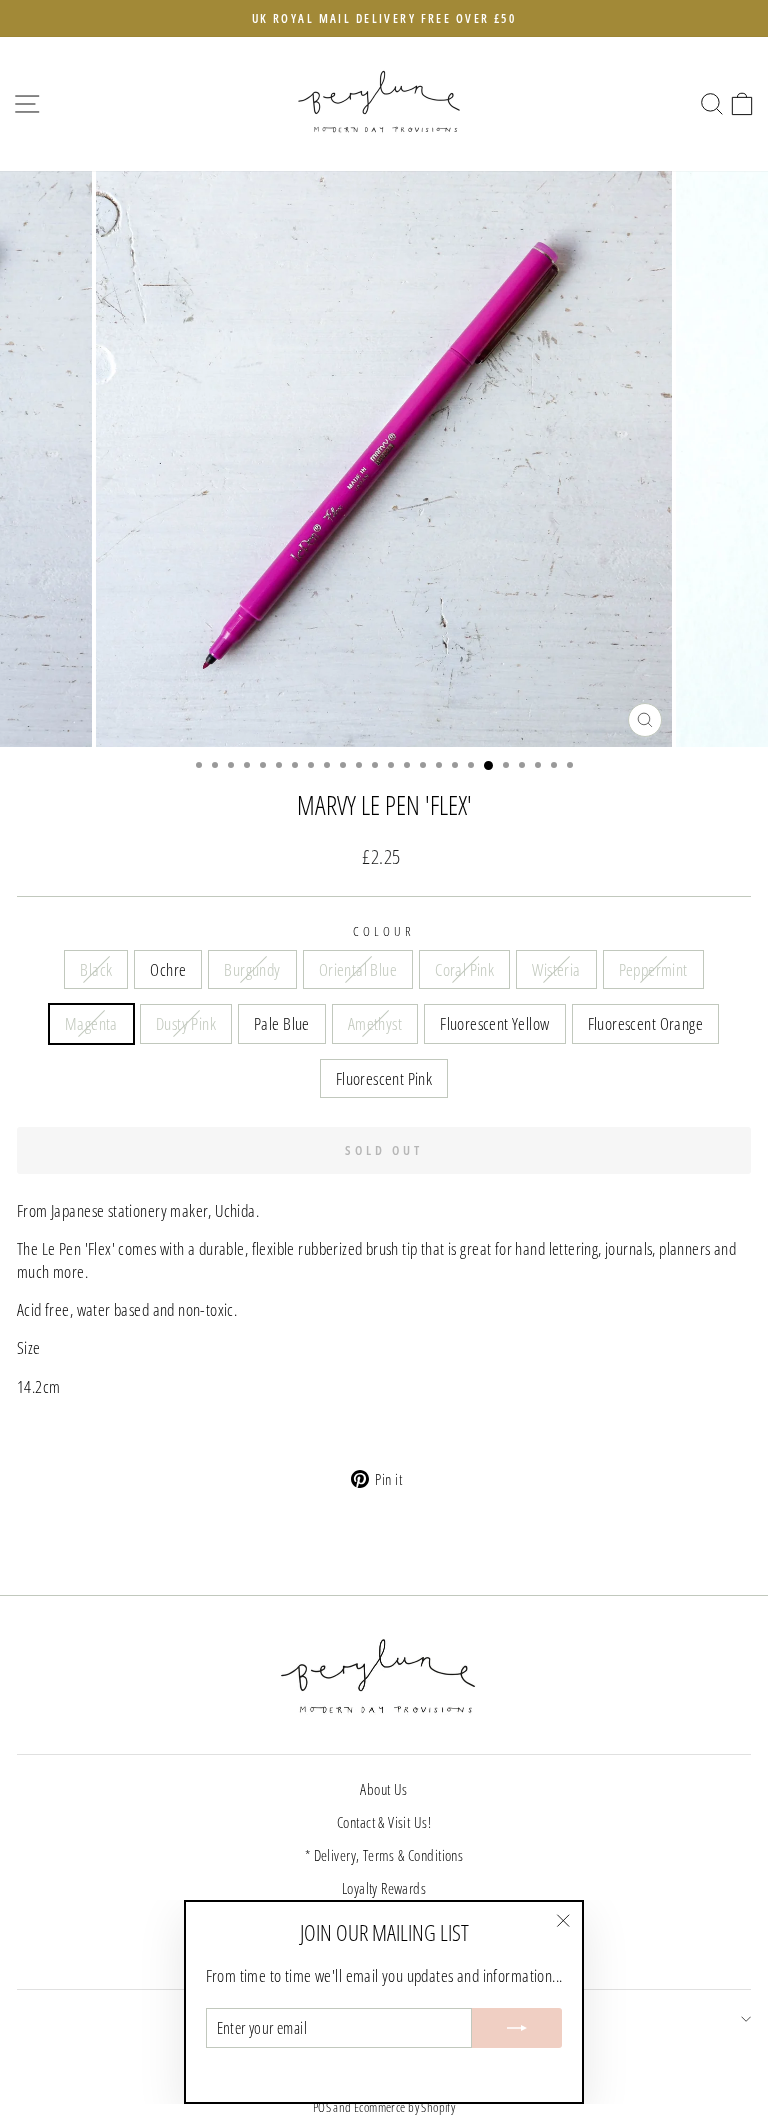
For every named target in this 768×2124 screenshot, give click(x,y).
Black (96, 969)
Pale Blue (282, 1023)
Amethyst (375, 1023)
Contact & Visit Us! (384, 1822)
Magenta (91, 1023)
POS (322, 2107)
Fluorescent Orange (645, 1023)
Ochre (168, 969)
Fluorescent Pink (384, 1078)
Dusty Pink (186, 1023)
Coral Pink (464, 969)
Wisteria (556, 969)
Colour (384, 931)
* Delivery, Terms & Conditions (384, 1855)
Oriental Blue (358, 969)
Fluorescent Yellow (494, 1023)
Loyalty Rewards (384, 1888)
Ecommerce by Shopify (404, 2107)
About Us (383, 1789)
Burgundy (252, 969)
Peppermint (653, 969)
